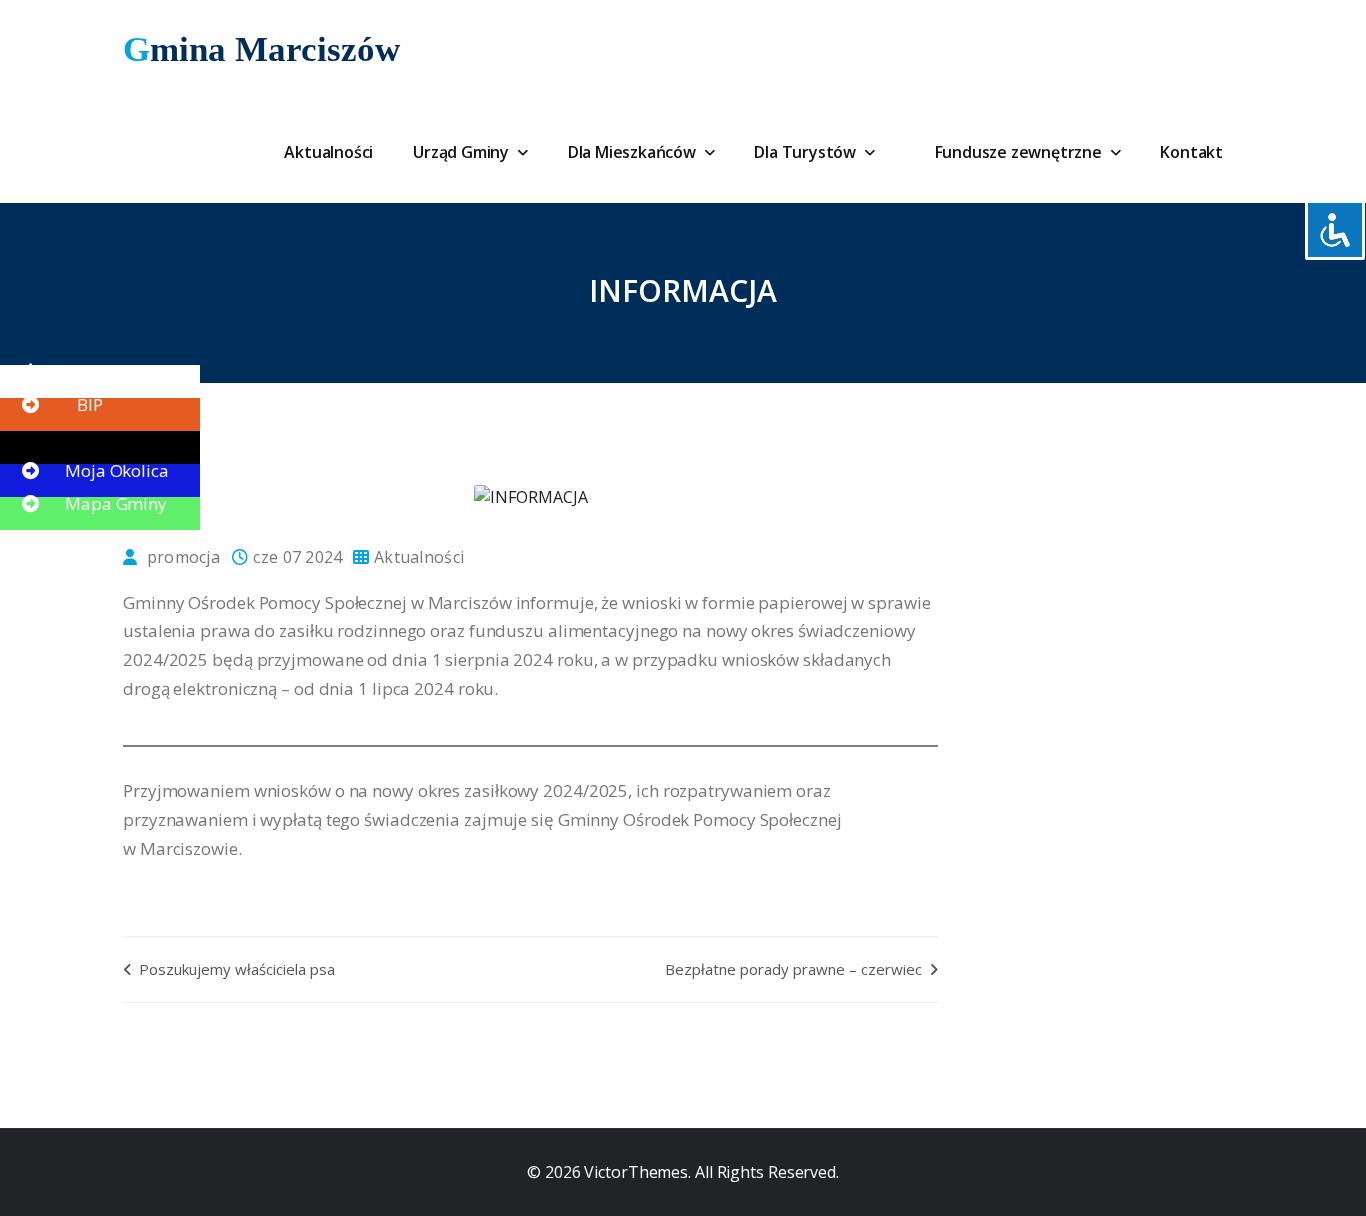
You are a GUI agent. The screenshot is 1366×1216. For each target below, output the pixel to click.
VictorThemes (634, 1172)
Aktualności (328, 152)
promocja (183, 557)
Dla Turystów (806, 152)
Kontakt (1191, 152)
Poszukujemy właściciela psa (235, 969)
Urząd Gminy (463, 152)
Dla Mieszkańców (634, 152)
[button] (60, 371)
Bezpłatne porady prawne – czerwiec (795, 969)
